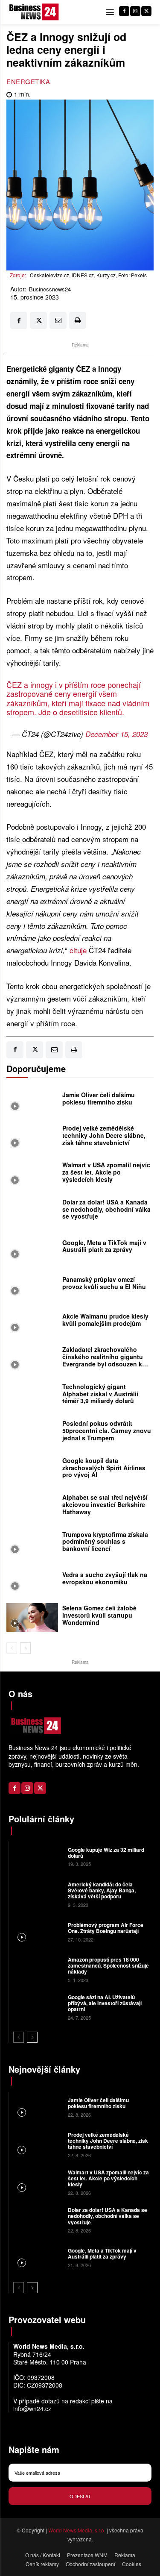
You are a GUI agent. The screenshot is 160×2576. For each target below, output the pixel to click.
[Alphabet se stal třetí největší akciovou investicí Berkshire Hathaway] (32, 1507)
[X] (146, 11)
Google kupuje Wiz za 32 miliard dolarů (106, 1853)
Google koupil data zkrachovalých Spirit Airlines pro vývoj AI (104, 1468)
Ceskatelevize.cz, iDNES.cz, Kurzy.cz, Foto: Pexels (88, 275)
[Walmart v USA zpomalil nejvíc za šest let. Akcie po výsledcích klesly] (32, 1174)
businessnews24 (50, 289)
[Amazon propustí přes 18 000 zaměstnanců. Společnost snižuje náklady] (37, 1969)
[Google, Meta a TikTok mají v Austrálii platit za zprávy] (32, 1248)
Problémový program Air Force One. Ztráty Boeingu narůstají (106, 1928)
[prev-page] (12, 1648)
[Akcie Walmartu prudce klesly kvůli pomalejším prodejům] (32, 1322)
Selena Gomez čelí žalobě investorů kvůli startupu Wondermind (99, 1615)
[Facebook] (124, 11)
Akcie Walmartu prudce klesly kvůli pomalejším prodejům (105, 1320)
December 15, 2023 (116, 734)
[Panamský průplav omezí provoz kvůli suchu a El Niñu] (32, 1285)
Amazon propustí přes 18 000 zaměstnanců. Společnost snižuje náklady (108, 1966)
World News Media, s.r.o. (77, 2530)
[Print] (78, 320)
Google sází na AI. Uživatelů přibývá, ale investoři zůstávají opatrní (105, 2003)
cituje (78, 950)
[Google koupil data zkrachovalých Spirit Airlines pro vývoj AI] (32, 1470)
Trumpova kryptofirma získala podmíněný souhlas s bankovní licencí (105, 1542)
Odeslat (80, 2496)
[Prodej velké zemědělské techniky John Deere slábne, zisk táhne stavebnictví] (32, 1137)
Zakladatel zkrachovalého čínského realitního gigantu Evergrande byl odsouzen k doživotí (103, 1360)
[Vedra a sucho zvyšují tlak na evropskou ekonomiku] (32, 1580)
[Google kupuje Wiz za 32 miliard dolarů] (37, 1856)
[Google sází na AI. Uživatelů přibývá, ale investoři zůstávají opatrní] (37, 2006)
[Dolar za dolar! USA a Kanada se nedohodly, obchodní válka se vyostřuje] (32, 1211)
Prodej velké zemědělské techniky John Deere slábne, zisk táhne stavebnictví (104, 1135)
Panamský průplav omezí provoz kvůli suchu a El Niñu (104, 1283)
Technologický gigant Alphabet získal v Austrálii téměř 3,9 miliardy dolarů (100, 1394)
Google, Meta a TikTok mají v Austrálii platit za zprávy (104, 1246)
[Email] (58, 320)
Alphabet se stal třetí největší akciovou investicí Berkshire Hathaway (105, 1504)
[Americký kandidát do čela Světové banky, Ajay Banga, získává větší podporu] (37, 1894)
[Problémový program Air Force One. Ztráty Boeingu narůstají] (37, 1931)
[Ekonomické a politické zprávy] (35, 12)
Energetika (28, 81)
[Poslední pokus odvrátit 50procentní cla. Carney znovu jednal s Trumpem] (32, 1433)
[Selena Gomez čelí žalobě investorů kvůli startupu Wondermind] (32, 1617)
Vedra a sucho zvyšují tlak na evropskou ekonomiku (105, 1578)
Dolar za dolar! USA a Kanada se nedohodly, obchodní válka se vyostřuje (106, 1209)
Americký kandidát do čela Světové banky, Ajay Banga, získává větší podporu (102, 1890)
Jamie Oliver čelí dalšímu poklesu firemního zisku (99, 1098)
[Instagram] (135, 11)
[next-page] (25, 1648)
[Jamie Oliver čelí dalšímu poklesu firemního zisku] (32, 1101)
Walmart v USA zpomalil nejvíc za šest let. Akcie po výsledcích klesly (106, 1172)
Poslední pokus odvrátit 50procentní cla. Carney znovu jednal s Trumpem (107, 1430)
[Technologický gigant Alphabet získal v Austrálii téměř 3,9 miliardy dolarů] (32, 1396)
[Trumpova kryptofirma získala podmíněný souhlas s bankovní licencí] (32, 1544)
